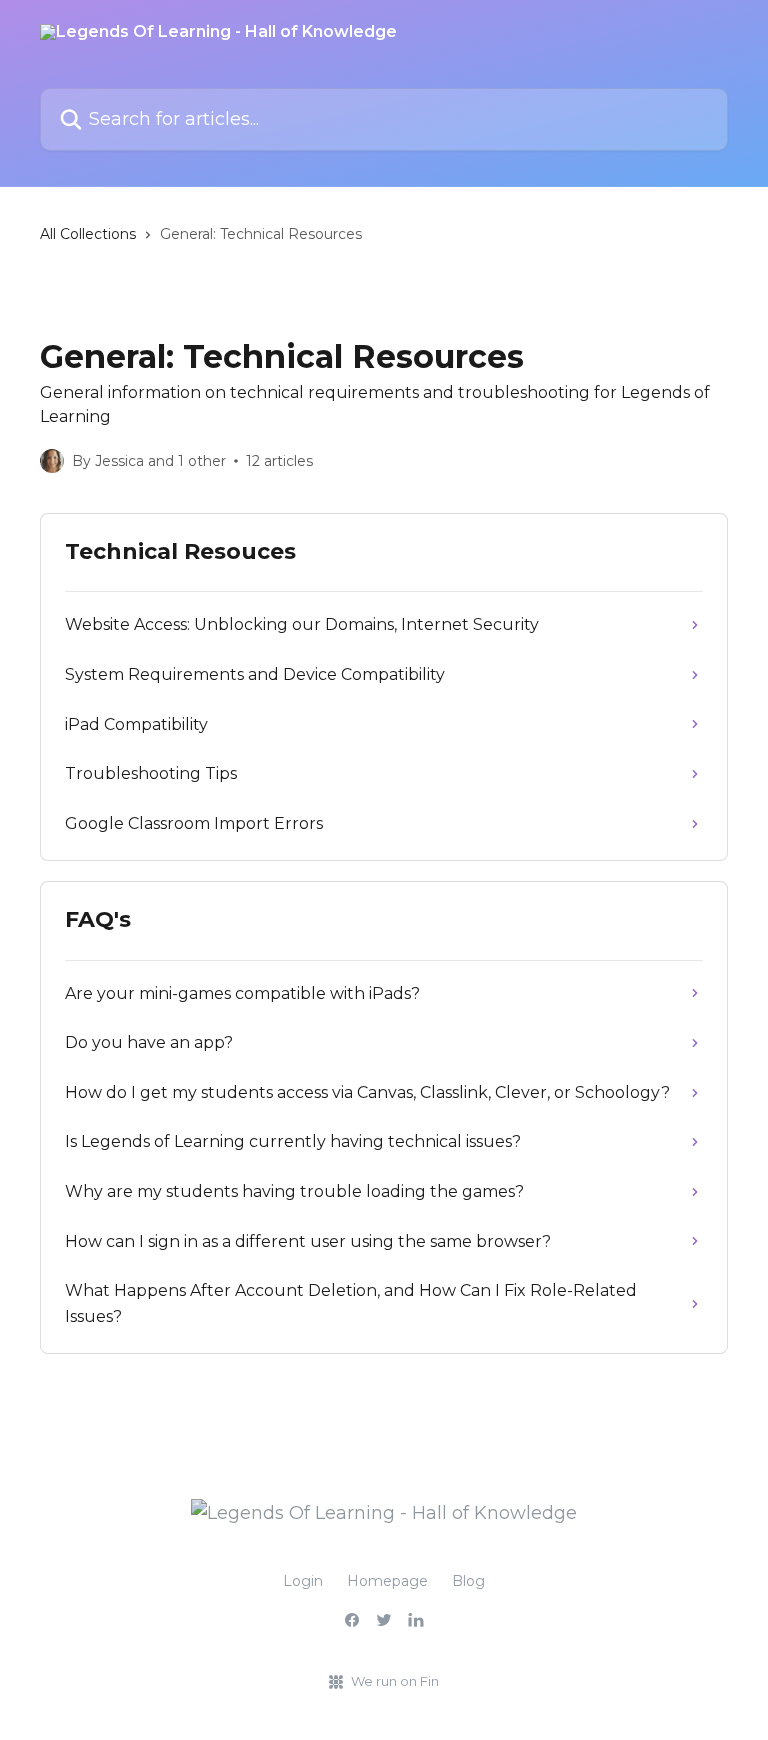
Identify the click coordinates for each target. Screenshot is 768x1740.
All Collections (88, 234)
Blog (468, 1581)
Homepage (387, 1581)
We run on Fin (395, 1681)
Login (303, 1581)
